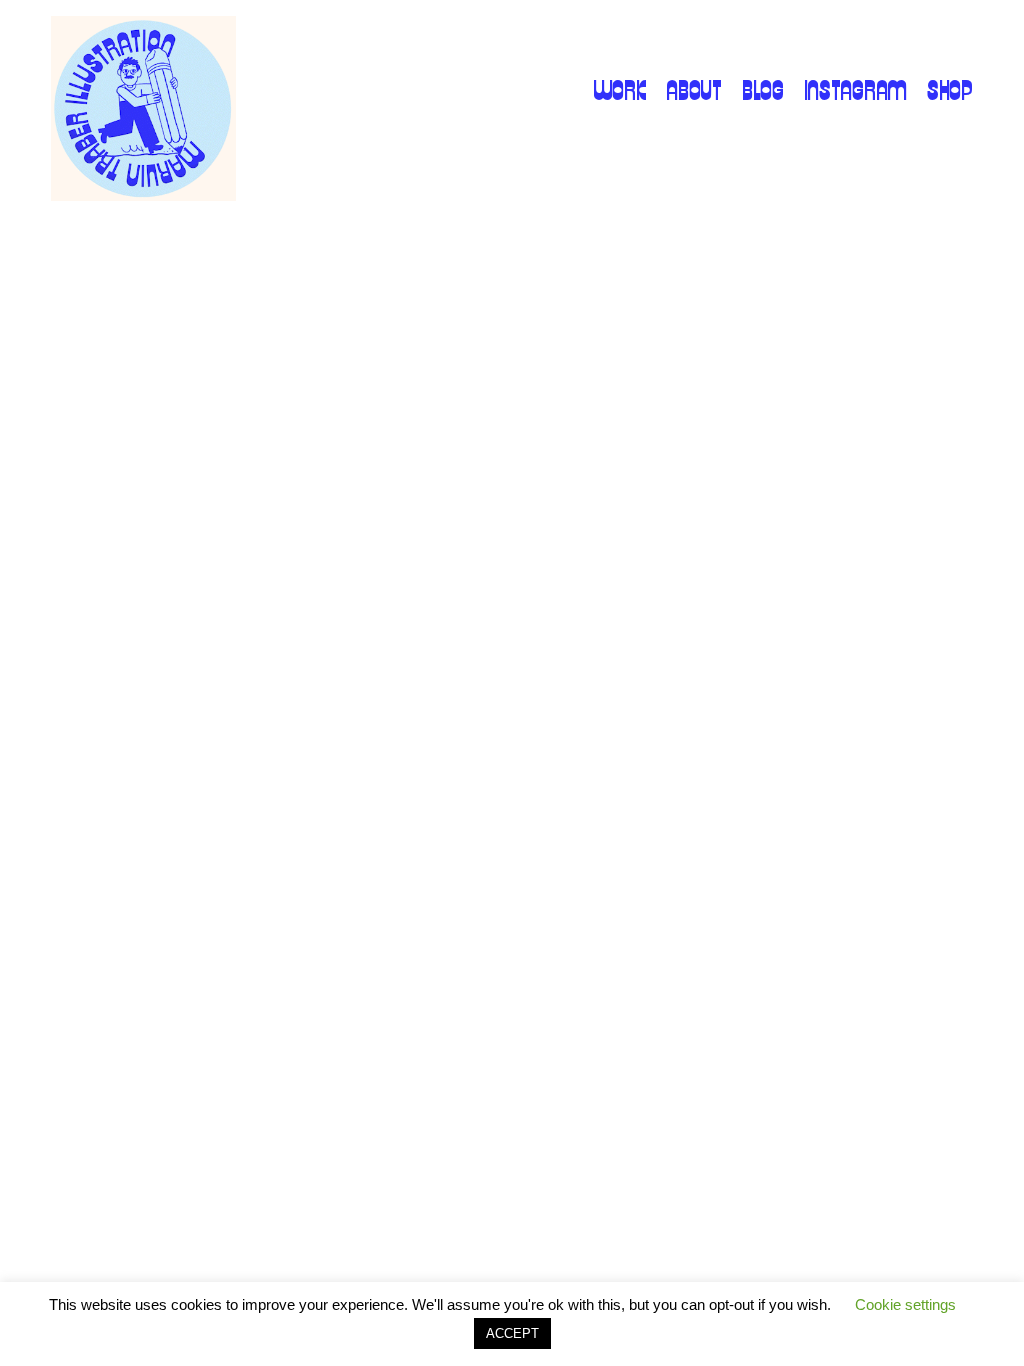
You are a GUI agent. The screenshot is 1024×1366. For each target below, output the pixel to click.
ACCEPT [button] (512, 1333)
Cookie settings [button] (905, 1304)
